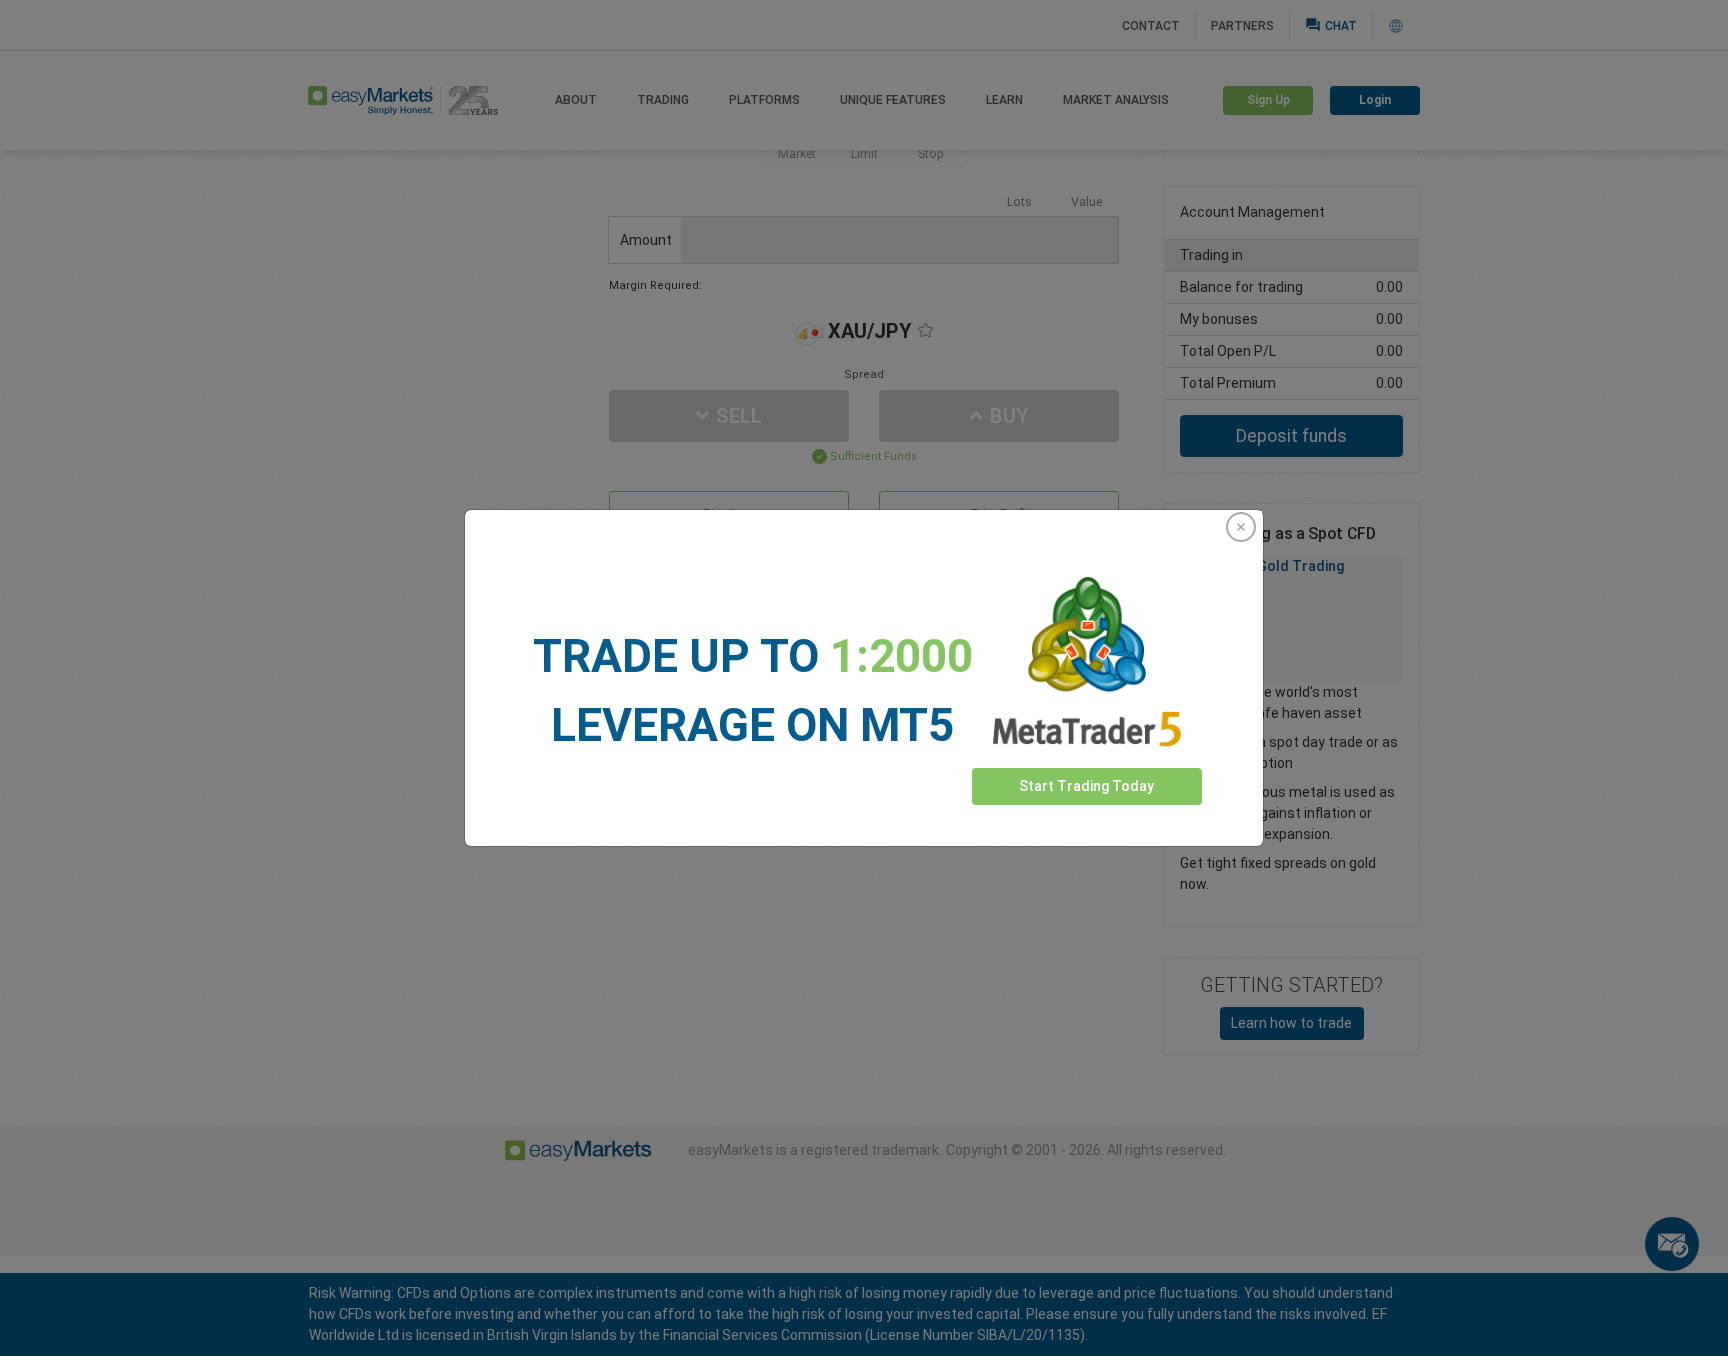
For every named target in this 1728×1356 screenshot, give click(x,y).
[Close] (1241, 527)
